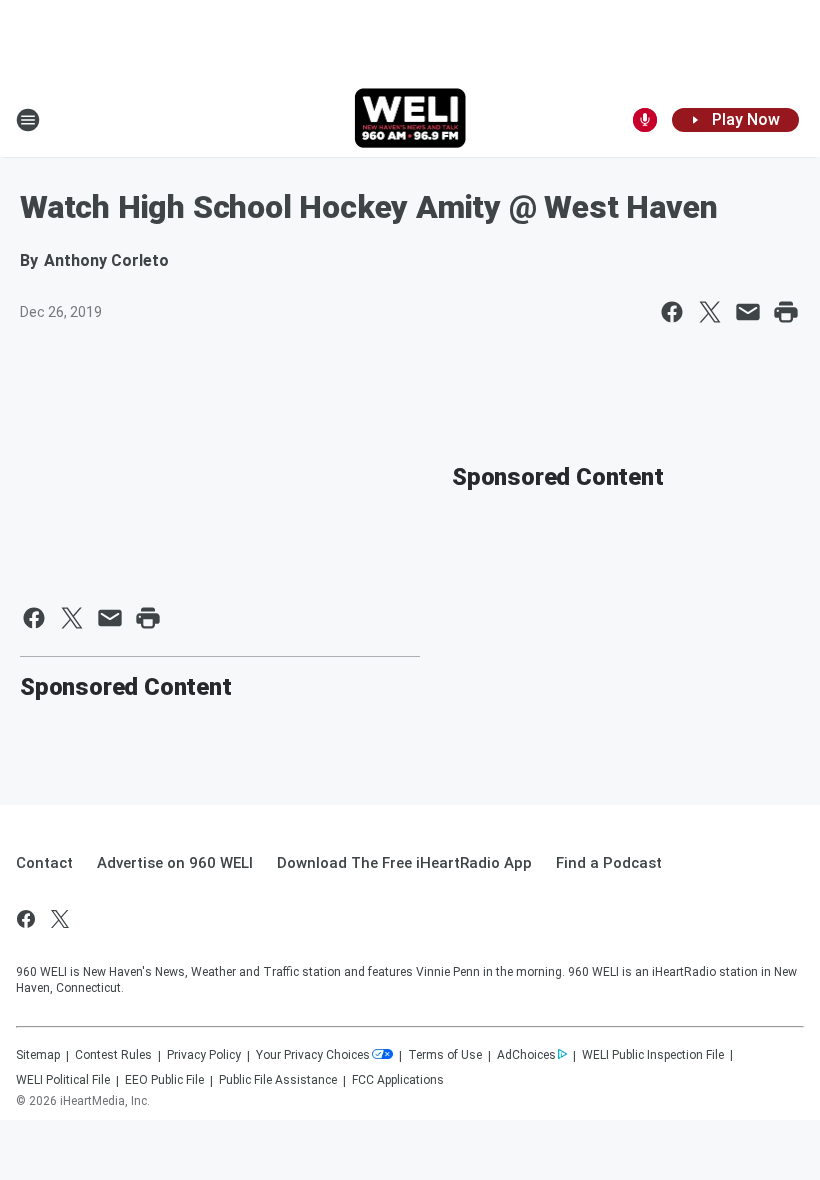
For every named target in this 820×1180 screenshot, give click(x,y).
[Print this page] (786, 312)
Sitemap (38, 1055)
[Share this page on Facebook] (672, 312)
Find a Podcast (609, 863)
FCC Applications (398, 1080)
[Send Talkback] (645, 120)
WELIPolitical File (63, 1080)
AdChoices (526, 1055)
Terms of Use (445, 1055)
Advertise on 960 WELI (175, 863)
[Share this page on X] (710, 312)
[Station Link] (410, 120)
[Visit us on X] (60, 919)
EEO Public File (164, 1080)
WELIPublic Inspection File (653, 1055)
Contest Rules (113, 1055)
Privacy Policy (204, 1055)
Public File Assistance (278, 1080)
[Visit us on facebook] (26, 919)
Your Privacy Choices (313, 1055)
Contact (44, 863)
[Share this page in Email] (748, 312)
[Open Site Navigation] (28, 120)
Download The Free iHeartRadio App (404, 863)
